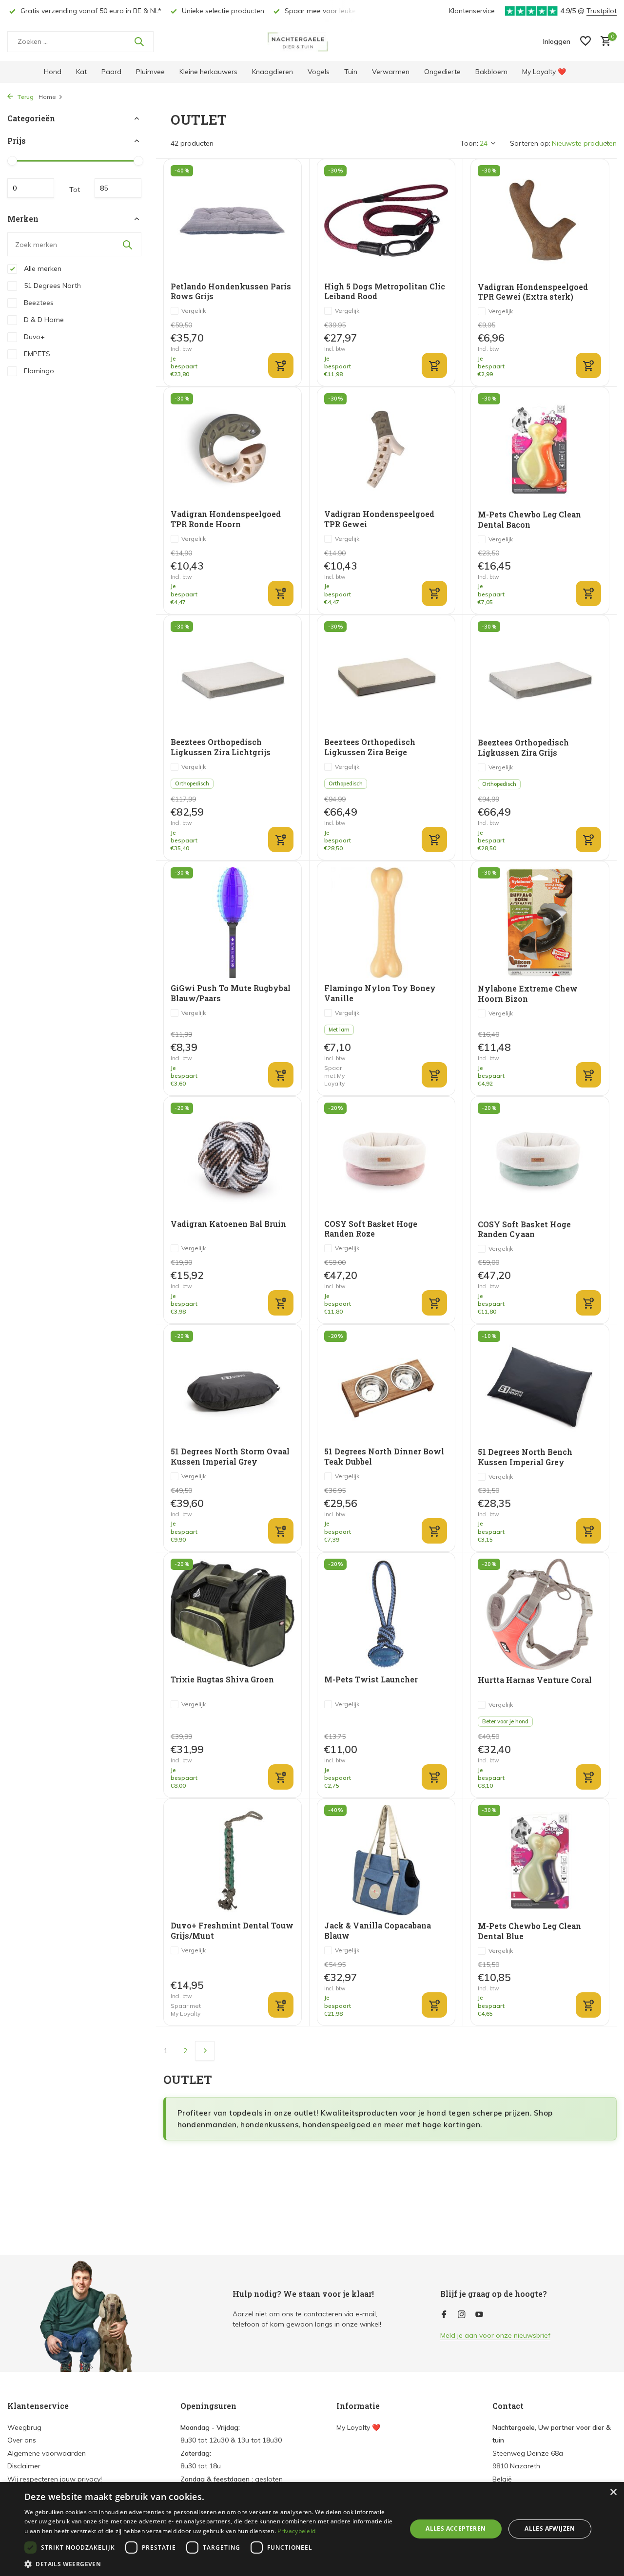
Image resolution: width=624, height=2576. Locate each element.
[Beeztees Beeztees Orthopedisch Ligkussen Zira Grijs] (540, 677)
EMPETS (36, 354)
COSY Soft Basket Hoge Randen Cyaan (524, 1230)
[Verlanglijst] (585, 42)
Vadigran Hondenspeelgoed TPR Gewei (379, 519)
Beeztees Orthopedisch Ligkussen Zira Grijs (523, 748)
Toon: (469, 143)
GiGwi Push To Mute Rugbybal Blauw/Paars (231, 993)
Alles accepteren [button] (456, 2528)
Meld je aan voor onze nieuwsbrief (495, 2335)
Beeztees (38, 303)
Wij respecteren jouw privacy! (55, 2479)
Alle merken (42, 268)
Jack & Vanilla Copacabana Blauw (378, 1931)
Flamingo (38, 371)
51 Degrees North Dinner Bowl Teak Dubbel (384, 1457)
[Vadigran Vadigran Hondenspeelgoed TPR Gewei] (386, 448)
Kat (81, 72)
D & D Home (43, 320)
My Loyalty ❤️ (544, 72)
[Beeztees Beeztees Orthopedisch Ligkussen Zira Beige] (386, 677)
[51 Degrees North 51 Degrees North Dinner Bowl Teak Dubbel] (386, 1386)
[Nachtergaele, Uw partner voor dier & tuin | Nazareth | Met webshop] (312, 41)
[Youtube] (479, 2315)
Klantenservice (472, 11)
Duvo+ (33, 337)
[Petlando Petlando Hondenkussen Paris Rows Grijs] (233, 220)
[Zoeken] (139, 41)
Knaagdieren (273, 72)
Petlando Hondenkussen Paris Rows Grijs (231, 292)
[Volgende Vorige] (205, 2051)
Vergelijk (194, 311)
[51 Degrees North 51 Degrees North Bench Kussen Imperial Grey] (540, 1386)
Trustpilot (602, 11)
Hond (53, 72)
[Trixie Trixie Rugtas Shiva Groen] (233, 1614)
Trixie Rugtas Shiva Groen (222, 1679)
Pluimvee (150, 72)
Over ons (22, 2440)
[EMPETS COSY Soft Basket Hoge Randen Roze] (386, 1158)
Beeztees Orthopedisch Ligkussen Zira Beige (370, 747)
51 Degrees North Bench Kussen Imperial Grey (525, 1457)
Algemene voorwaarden (47, 2453)
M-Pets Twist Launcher (371, 1679)
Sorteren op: (530, 143)
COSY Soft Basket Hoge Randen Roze (371, 1229)
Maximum (118, 188)
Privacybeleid (296, 2531)
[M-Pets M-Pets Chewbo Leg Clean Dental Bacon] (540, 449)
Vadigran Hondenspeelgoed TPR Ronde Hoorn (226, 519)
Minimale (31, 188)
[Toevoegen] (434, 365)
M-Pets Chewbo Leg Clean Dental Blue (529, 1931)
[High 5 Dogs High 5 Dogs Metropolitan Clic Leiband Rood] (386, 220)
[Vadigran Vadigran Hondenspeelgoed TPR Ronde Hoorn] (233, 448)
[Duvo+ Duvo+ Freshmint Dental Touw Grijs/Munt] (233, 1860)
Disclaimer (24, 2466)
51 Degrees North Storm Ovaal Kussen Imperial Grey (230, 1457)
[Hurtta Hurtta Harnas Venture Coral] (540, 1614)
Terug (25, 97)
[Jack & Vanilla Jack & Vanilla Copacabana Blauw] (386, 1860)
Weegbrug (24, 2427)
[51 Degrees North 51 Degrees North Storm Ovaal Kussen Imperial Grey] (233, 1386)
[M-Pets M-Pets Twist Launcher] (386, 1614)
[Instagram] (462, 2315)
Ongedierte (442, 72)
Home (47, 97)
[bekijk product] (281, 365)
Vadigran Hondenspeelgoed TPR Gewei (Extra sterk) (533, 292)
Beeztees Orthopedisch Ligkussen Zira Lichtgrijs (221, 747)
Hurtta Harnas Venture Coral (535, 1680)
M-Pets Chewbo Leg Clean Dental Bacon (529, 520)
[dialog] (312, 2529)
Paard (111, 72)
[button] (210, 2564)
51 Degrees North (51, 286)
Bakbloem (491, 72)
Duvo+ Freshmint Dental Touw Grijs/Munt (232, 1931)
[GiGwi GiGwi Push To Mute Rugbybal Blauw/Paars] (233, 923)
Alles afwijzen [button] (550, 2528)
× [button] (613, 2492)
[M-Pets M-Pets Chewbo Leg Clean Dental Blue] (540, 1860)
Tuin (351, 72)
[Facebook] (444, 2315)
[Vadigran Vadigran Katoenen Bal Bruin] (233, 1158)
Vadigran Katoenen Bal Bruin (228, 1224)
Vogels (319, 72)
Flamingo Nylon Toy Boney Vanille (380, 993)
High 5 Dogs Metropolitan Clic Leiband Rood (385, 292)
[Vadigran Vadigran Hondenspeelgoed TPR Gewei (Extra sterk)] (540, 221)
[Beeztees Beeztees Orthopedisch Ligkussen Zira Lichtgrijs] (233, 677)
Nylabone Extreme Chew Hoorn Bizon (528, 994)
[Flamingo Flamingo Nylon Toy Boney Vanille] (386, 923)
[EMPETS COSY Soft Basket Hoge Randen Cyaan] (540, 1158)
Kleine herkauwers (208, 72)
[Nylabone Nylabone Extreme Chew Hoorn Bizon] (540, 923)
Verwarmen (391, 72)
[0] (603, 42)
